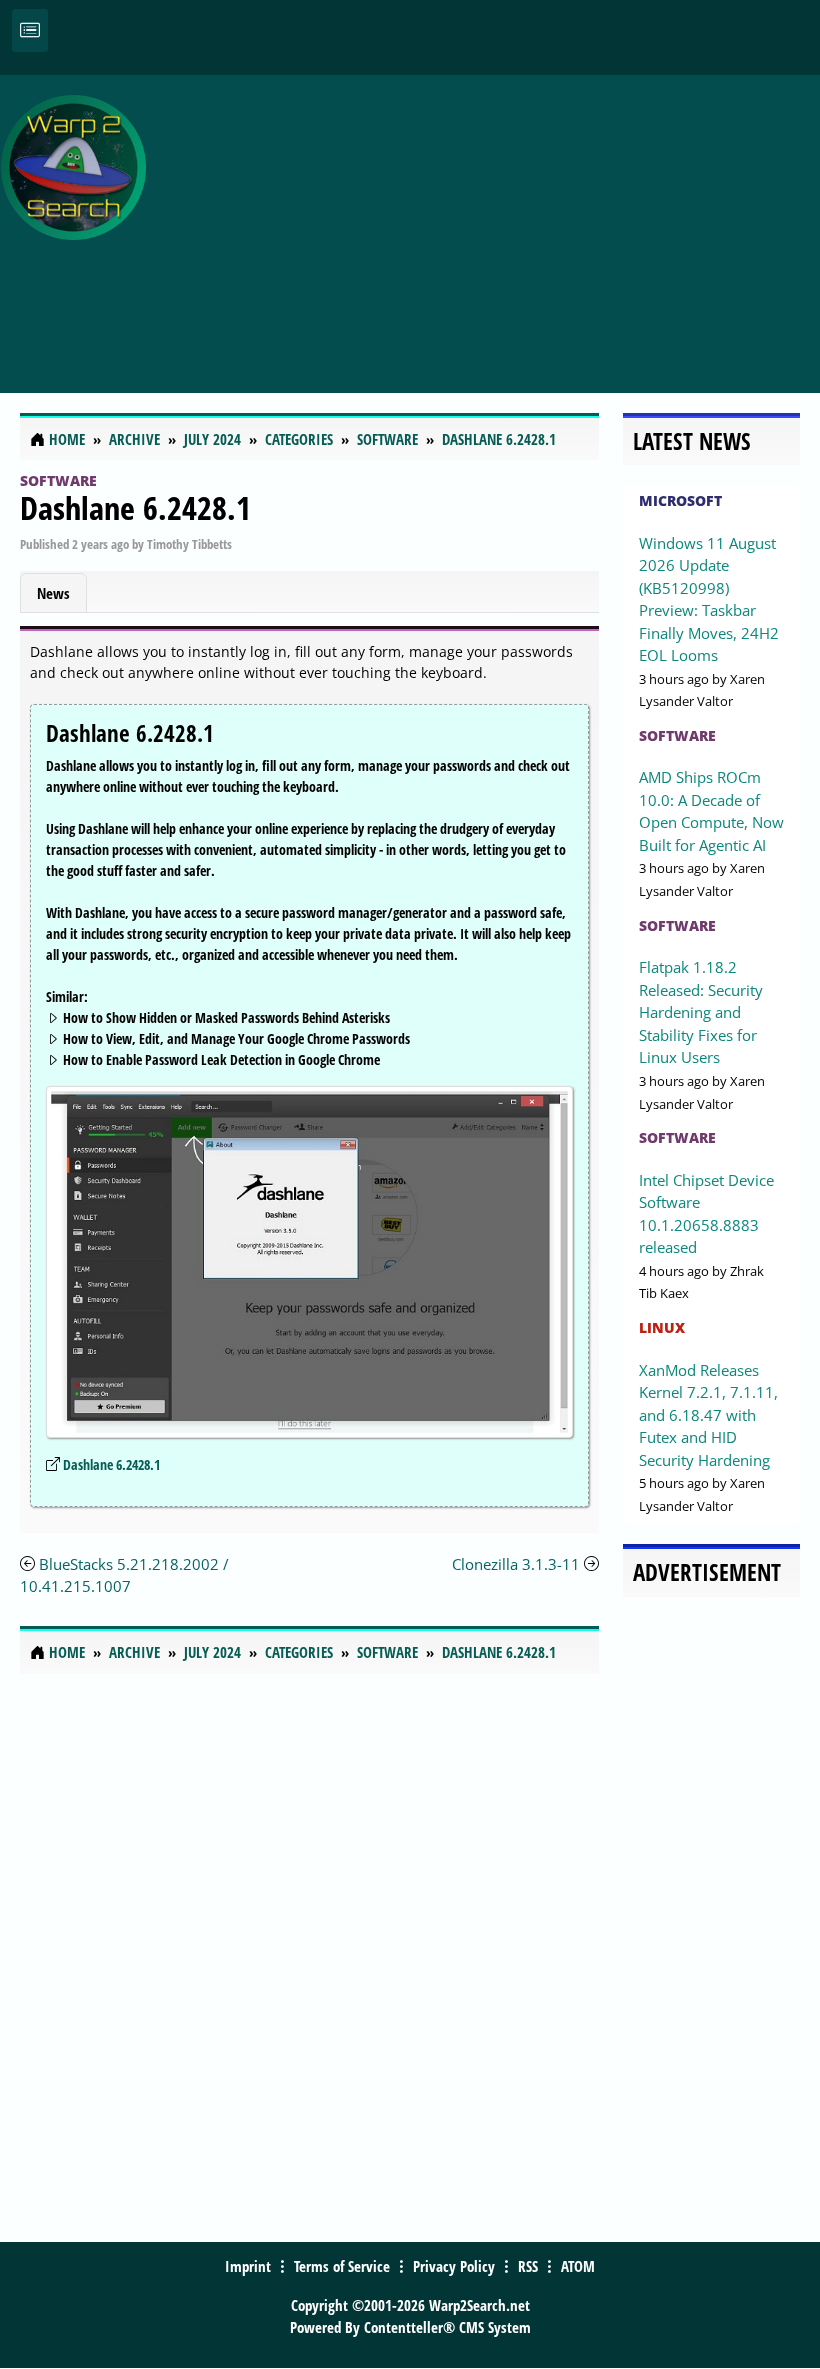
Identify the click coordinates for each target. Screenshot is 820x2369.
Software (58, 480)
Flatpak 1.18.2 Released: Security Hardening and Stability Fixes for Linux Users (701, 1012)
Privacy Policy (454, 2266)
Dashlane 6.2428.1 (135, 507)
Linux (662, 1327)
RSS (528, 2266)
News (53, 593)
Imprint (248, 2266)
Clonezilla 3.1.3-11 (516, 1564)
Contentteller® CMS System (447, 2327)
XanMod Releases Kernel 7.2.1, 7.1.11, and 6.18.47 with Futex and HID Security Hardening (708, 1415)
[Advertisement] (488, 223)
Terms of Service (342, 2266)
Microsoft (680, 500)
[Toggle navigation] (30, 30)
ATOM (578, 2266)
